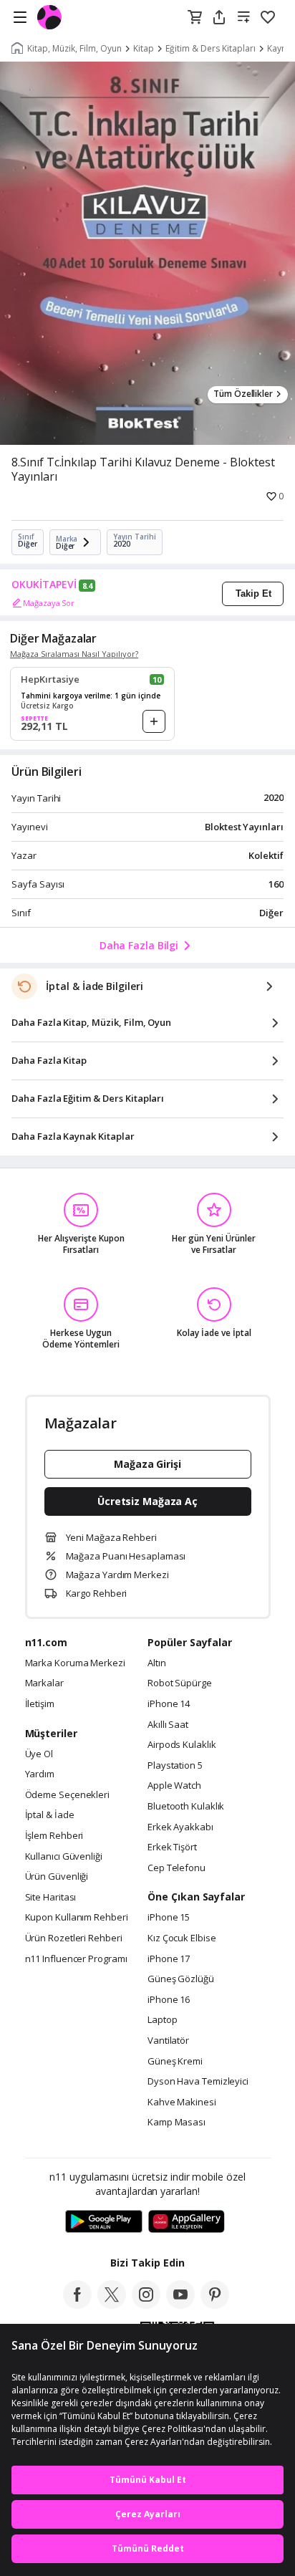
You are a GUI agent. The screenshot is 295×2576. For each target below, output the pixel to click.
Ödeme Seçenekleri (67, 1795)
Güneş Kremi (175, 2062)
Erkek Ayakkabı (180, 1827)
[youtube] (180, 2305)
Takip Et (253, 593)
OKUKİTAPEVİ (44, 585)
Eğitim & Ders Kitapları (211, 49)
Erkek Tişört (172, 1847)
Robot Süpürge (180, 1683)
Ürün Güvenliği (57, 1877)
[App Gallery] (187, 2222)
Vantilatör (168, 2041)
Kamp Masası (176, 2123)
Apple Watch (174, 1786)
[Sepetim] (195, 18)
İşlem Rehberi (54, 1836)
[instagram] (146, 2305)
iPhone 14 (169, 1704)
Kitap (144, 49)
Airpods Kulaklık (182, 1745)
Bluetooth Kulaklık (186, 1807)
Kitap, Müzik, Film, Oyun (74, 49)
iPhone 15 (169, 1918)
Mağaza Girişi (147, 1464)
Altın (157, 1663)
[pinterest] (215, 2305)
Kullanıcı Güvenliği (64, 1857)
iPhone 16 (169, 2000)
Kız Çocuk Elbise (182, 1938)
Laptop (162, 2020)
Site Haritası (51, 1898)
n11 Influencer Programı (76, 1959)
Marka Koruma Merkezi (75, 1663)
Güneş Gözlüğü (181, 1979)
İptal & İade (50, 1815)
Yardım (40, 1774)
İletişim (40, 1704)
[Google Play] (104, 2222)
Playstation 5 (175, 1766)
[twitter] (112, 2305)
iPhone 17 (169, 1959)
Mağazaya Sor (49, 603)
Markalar (44, 1683)
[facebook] (77, 2305)
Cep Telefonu (176, 1868)
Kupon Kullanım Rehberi (77, 1918)
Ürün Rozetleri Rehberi (74, 1938)
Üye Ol (39, 1754)
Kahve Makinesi (182, 2102)
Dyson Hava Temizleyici (198, 2082)
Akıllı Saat (168, 1725)
